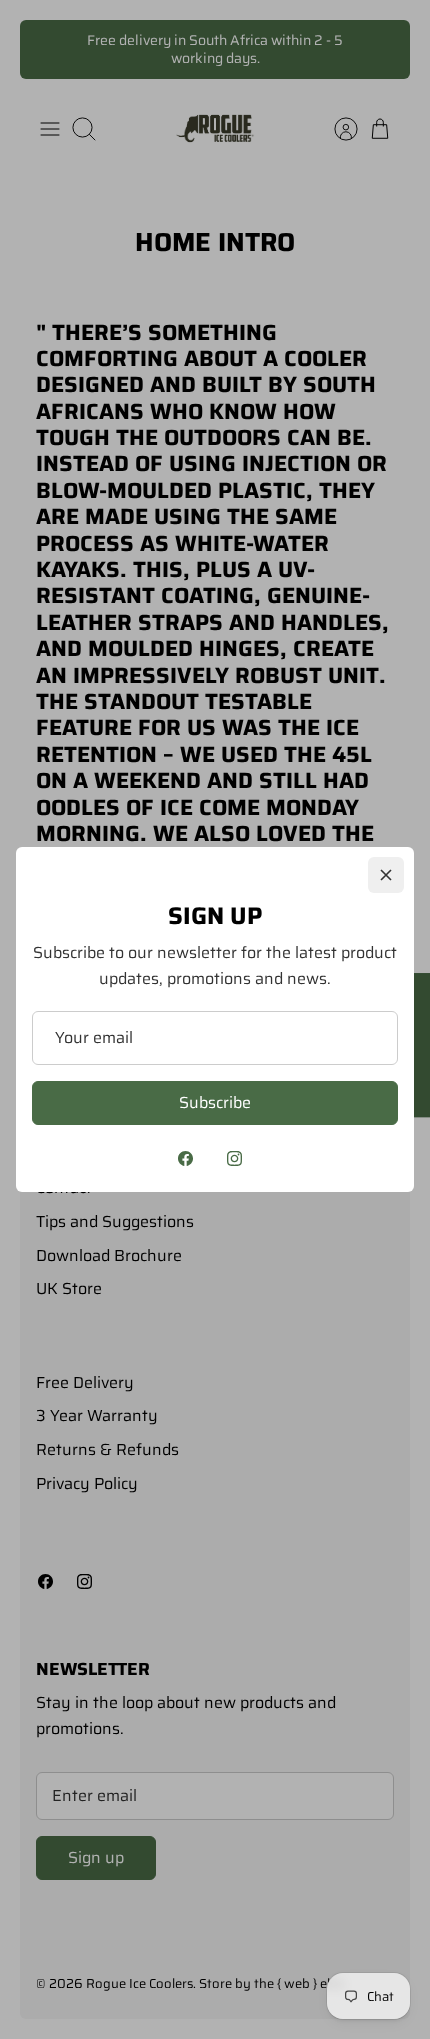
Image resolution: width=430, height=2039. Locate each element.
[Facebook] (185, 1158)
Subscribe (215, 1102)
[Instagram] (234, 1158)
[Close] (386, 875)
